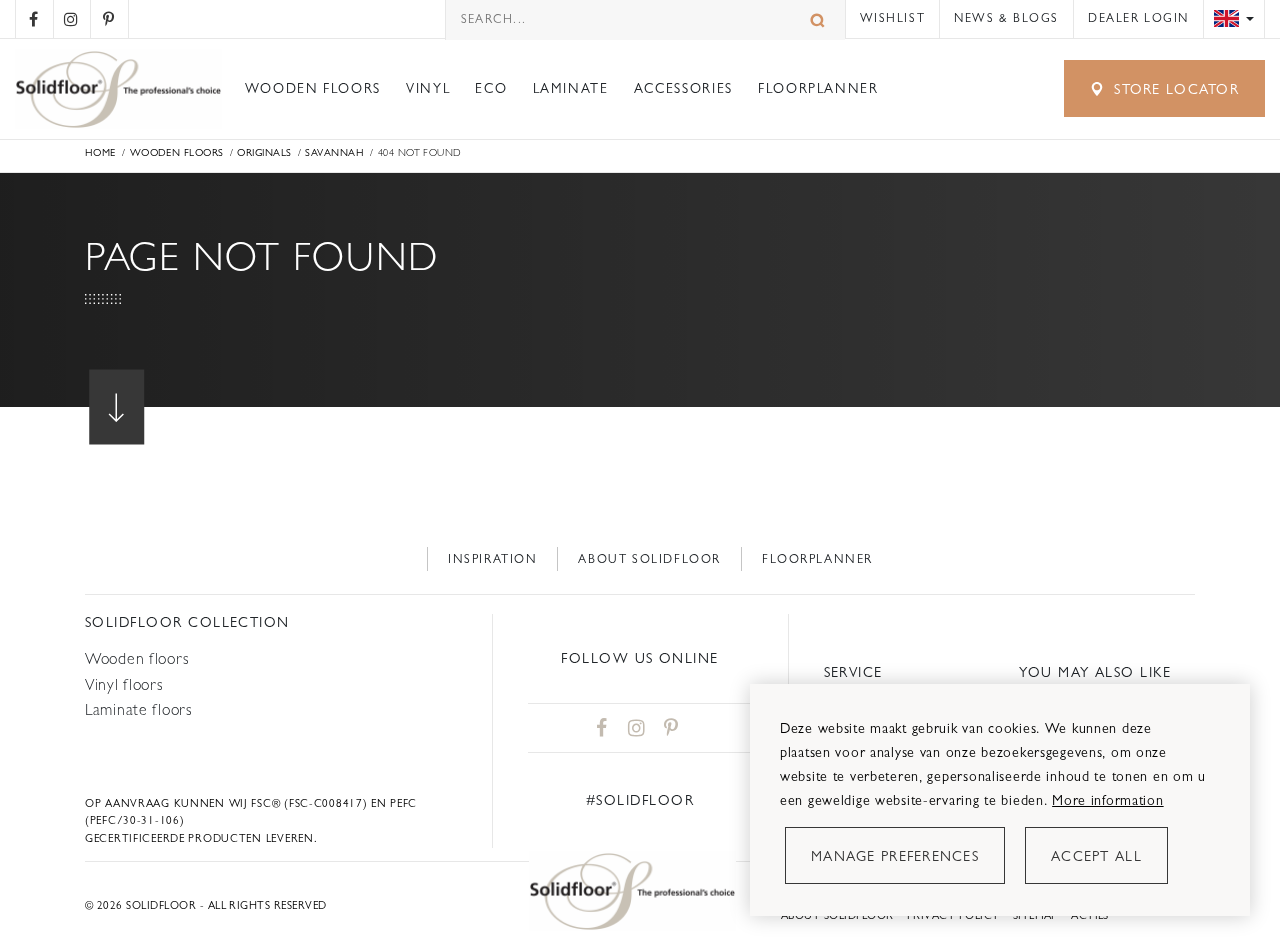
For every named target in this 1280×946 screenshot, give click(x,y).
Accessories (683, 88)
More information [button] (1107, 800)
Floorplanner (818, 88)
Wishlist (893, 18)
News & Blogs (1006, 18)
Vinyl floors (124, 684)
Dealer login (1138, 18)
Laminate (571, 88)
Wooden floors (313, 88)
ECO (491, 88)
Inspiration (493, 559)
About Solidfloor (649, 559)
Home (100, 152)
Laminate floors (139, 709)
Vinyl (428, 88)
